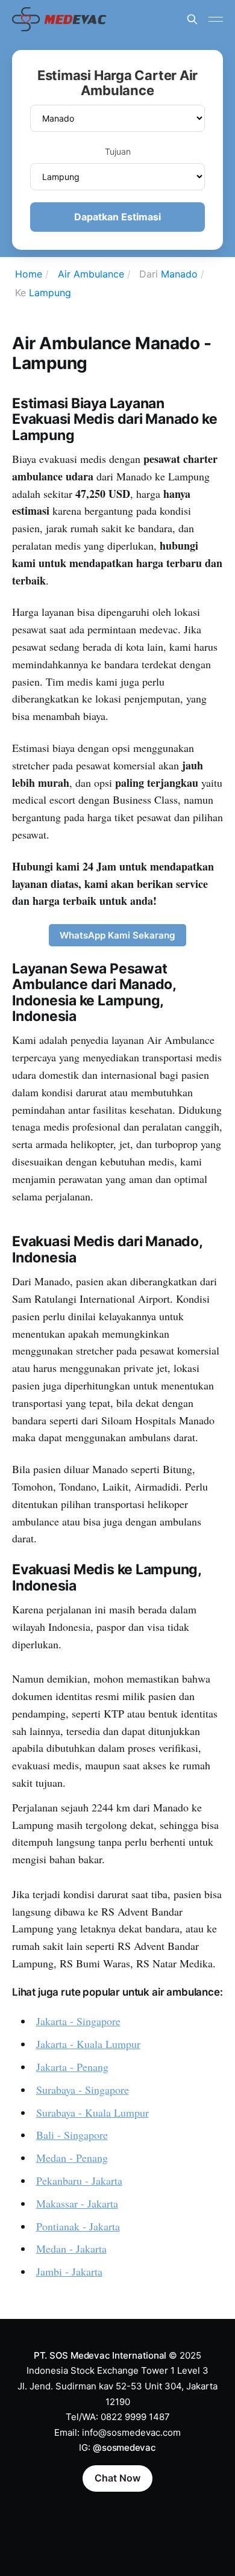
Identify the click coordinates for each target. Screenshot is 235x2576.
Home (29, 274)
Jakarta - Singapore (78, 2021)
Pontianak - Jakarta (78, 2226)
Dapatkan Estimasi (117, 217)
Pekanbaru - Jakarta (79, 2180)
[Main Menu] (216, 19)
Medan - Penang (72, 2158)
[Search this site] (192, 19)
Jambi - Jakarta (69, 2271)
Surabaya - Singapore (83, 2090)
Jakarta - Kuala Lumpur (88, 2044)
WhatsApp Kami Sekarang (117, 935)
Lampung (50, 293)
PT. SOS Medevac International (100, 2355)
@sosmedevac (124, 2447)
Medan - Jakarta (71, 2249)
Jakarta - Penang (72, 2067)
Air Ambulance (91, 274)
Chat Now (117, 2478)
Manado (179, 274)
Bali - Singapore (72, 2135)
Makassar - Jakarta (77, 2203)
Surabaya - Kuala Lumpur (92, 2112)
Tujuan (118, 151)
